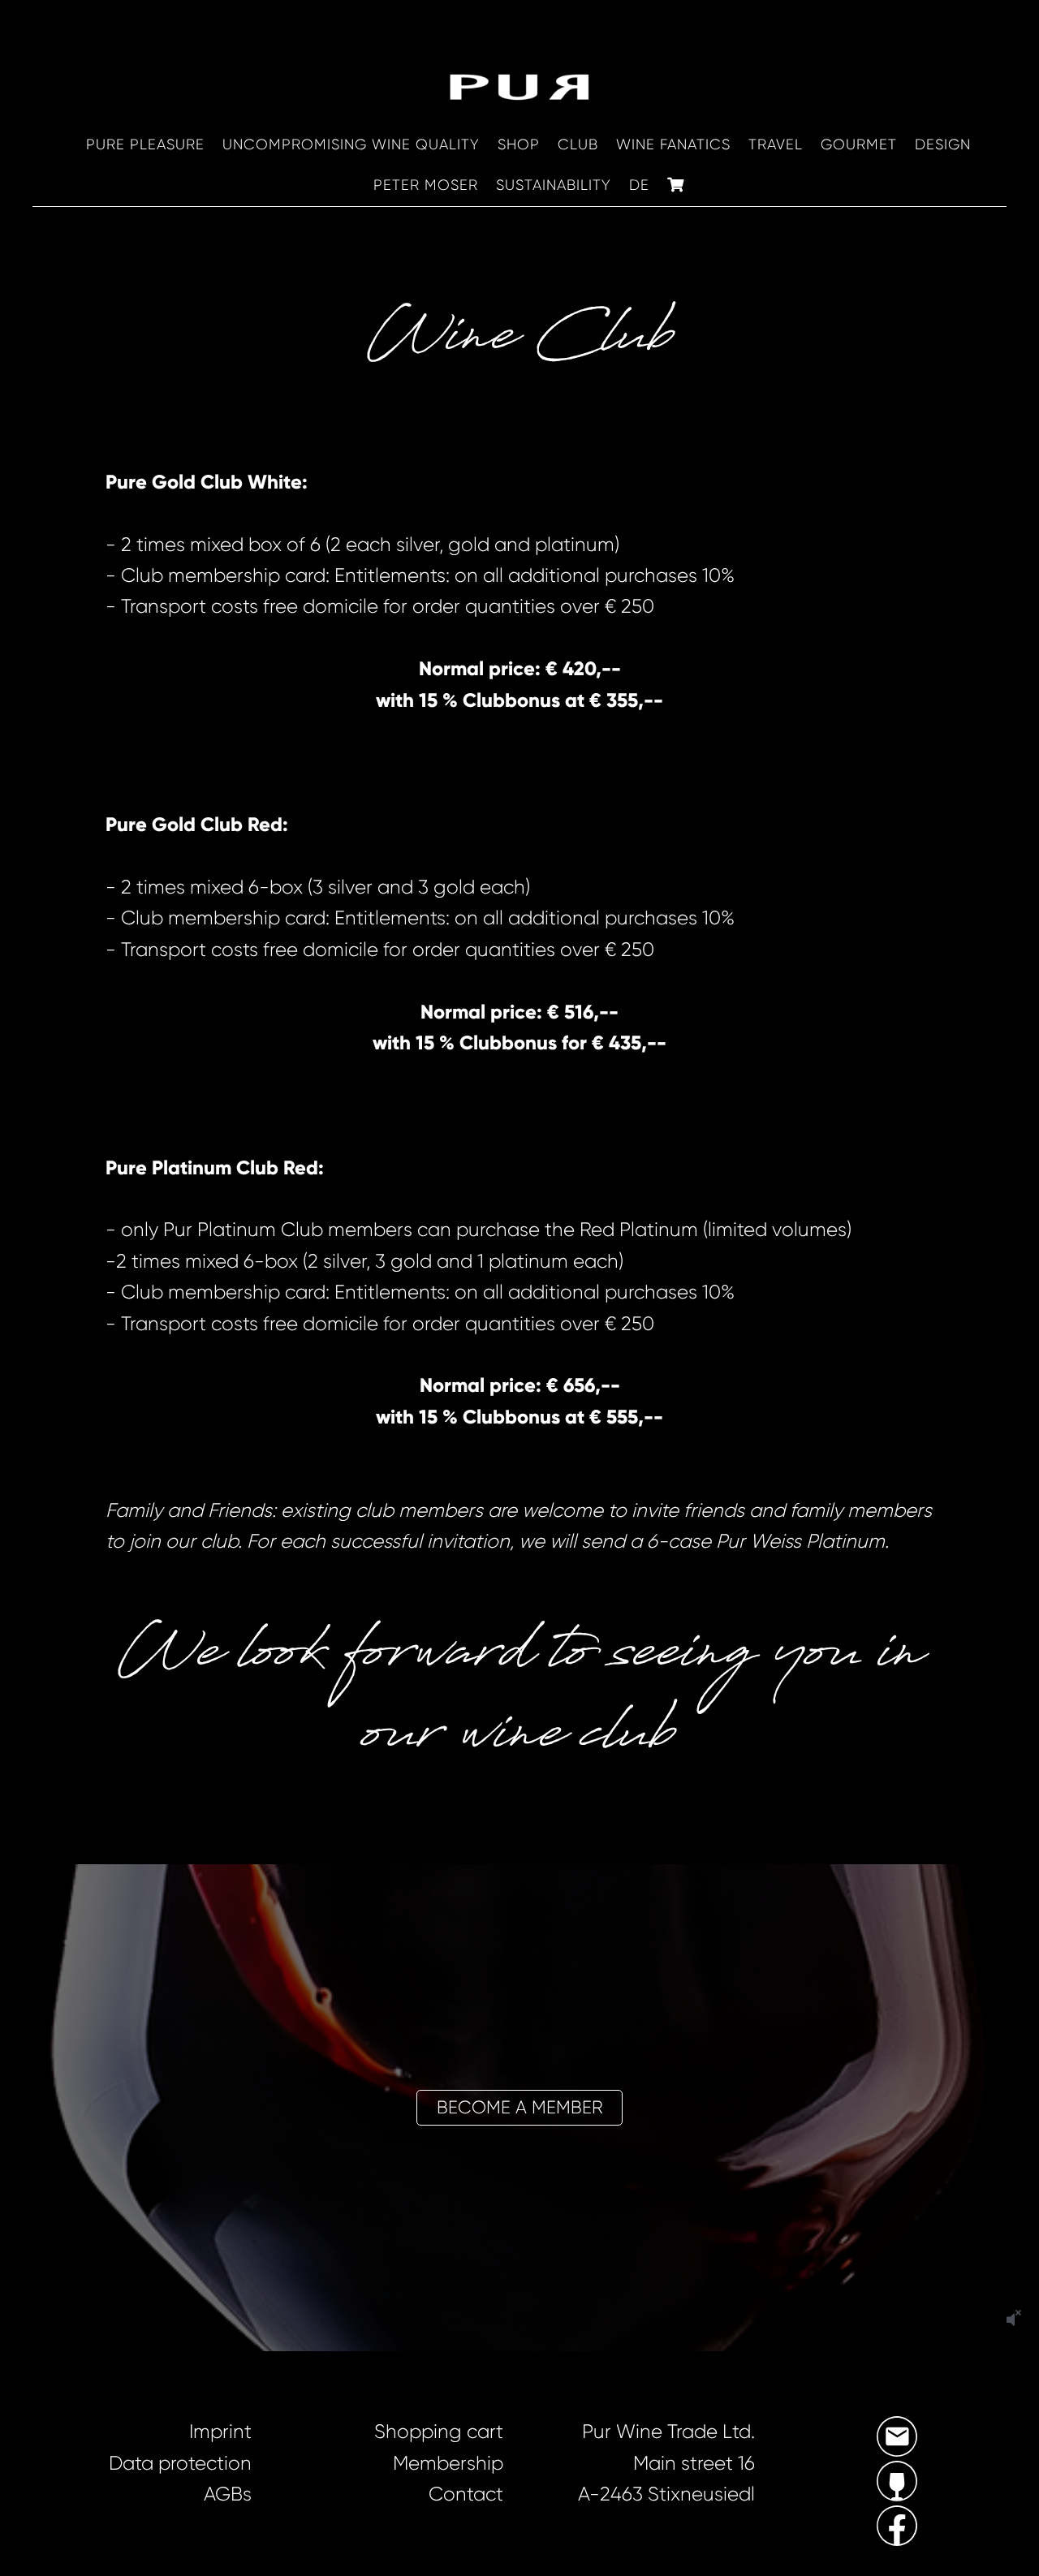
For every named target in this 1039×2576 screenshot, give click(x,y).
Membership (448, 2463)
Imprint (220, 2432)
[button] (519, 2108)
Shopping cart (439, 2432)
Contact (466, 2494)
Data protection (180, 2463)
